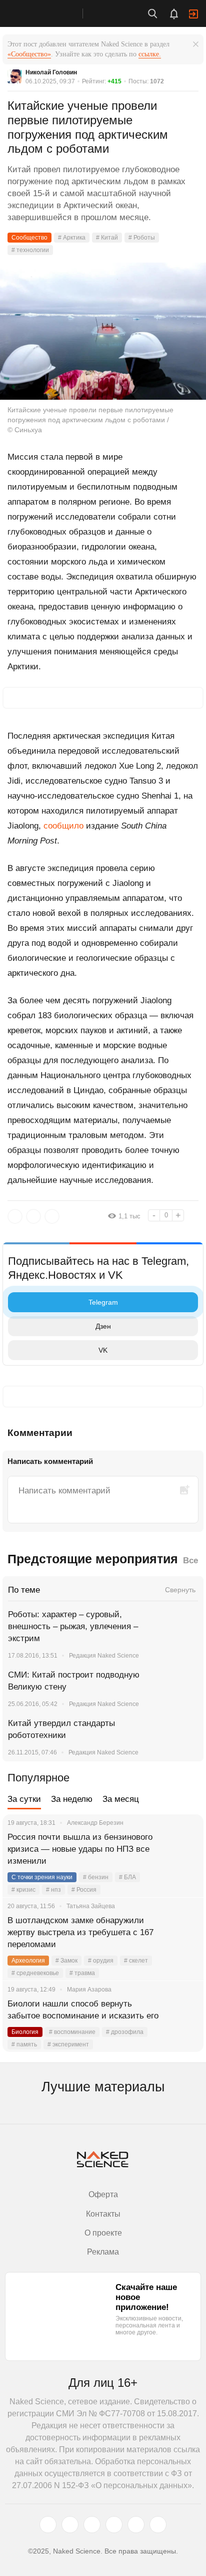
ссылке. (150, 54)
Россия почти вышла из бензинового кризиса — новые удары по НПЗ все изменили (80, 1849)
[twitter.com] (48, 2525)
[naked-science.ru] (158, 2525)
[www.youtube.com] (92, 2525)
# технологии (30, 250)
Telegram (103, 1302)
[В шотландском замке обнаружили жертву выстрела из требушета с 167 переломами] (183, 1933)
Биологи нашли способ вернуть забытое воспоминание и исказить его (83, 2010)
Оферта (103, 2194)
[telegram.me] (136, 2525)
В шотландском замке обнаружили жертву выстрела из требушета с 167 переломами (80, 1932)
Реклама (103, 2252)
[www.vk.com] (70, 2525)
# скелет (136, 1961)
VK (103, 1350)
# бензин (96, 1877)
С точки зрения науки (42, 1877)
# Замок (66, 1961)
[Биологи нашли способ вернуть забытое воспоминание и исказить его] (183, 2016)
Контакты (103, 2214)
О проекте (103, 2233)
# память (24, 2044)
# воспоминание (72, 2032)
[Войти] (193, 14)
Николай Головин (51, 72)
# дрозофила (125, 2032)
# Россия (84, 1890)
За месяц (121, 1799)
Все (190, 1561)
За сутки (24, 1799)
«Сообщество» (29, 54)
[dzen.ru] (114, 2525)
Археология (28, 1961)
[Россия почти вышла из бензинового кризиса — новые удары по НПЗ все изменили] (183, 1849)
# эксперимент (68, 2044)
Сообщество (29, 238)
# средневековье (35, 1973)
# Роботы (142, 238)
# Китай (107, 238)
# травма (82, 1973)
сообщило (63, 826)
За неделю (72, 1799)
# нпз (53, 1890)
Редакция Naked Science (104, 1656)
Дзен (103, 1326)
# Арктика (72, 238)
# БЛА (127, 1877)
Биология (25, 2032)
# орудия (101, 1961)
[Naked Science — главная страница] (51, 13)
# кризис (23, 1890)
